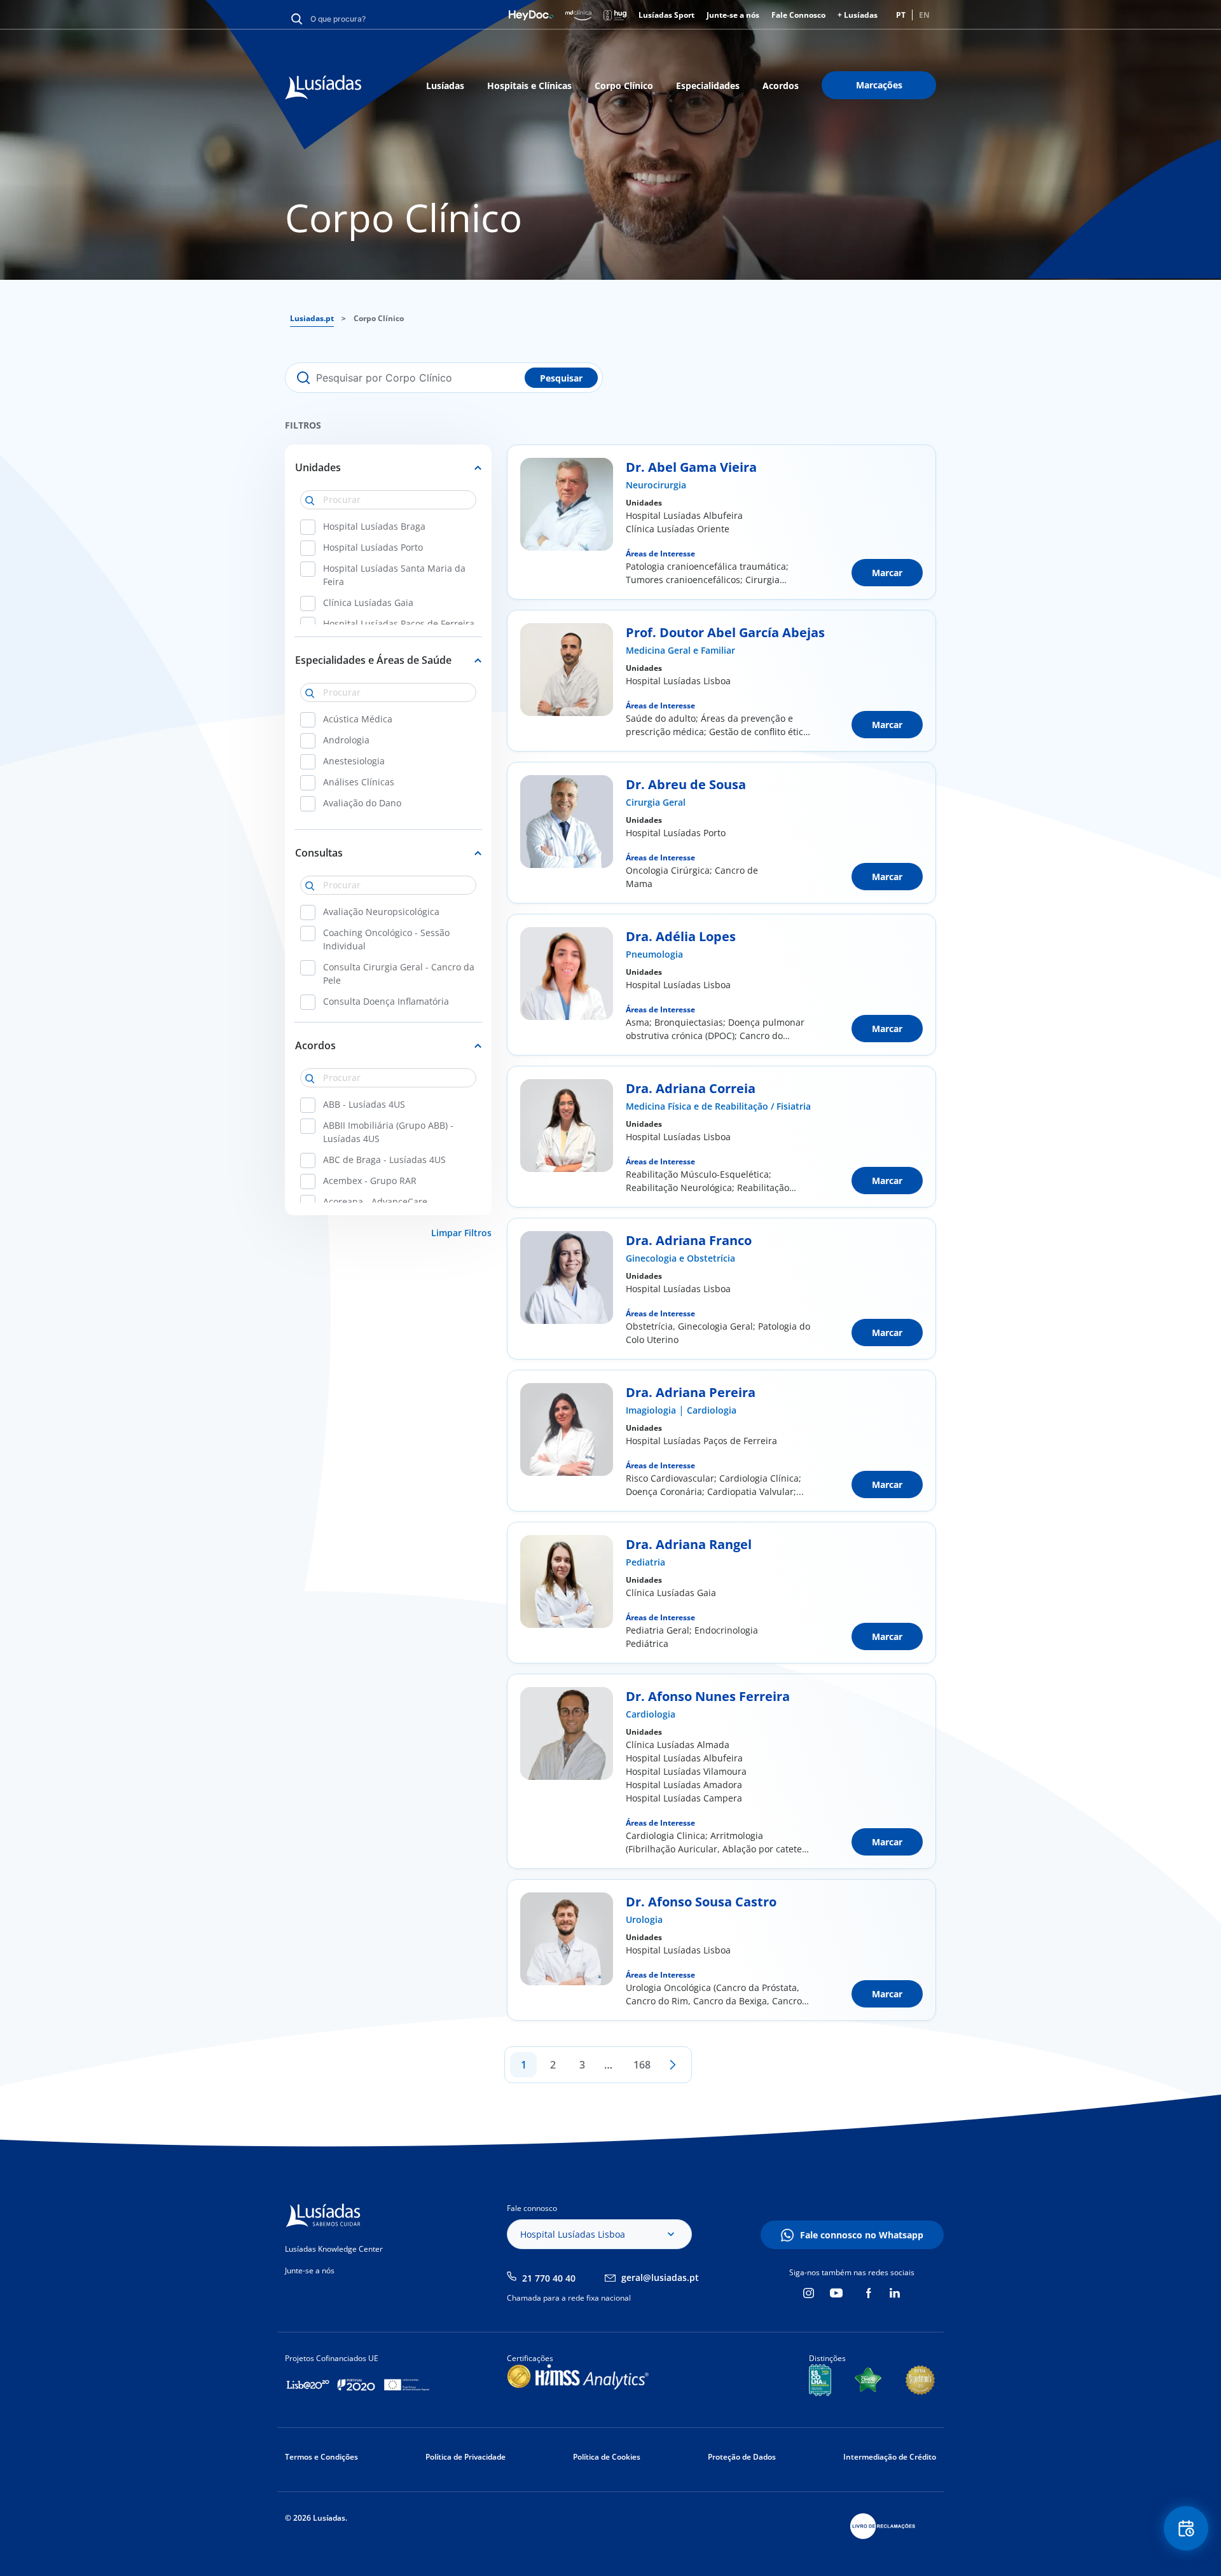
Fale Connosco (798, 15)
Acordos (781, 86)
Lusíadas (445, 86)
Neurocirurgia (656, 485)
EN (924, 15)
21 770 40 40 (549, 2278)
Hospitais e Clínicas (529, 86)
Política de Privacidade (466, 2457)
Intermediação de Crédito (890, 2457)
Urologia (644, 1919)
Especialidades (708, 86)
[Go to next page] (673, 2065)
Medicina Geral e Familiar (680, 650)
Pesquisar (561, 378)
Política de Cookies (607, 2457)
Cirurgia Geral (656, 802)
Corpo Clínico (624, 86)
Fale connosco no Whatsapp (862, 2235)
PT (901, 15)
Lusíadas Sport (666, 15)
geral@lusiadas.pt (660, 2277)
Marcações (879, 85)
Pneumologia (654, 954)
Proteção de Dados (742, 2457)
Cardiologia (712, 1410)
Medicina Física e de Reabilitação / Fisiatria (718, 1106)
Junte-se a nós (733, 15)
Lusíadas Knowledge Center (334, 2249)
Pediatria (645, 1562)
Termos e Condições (321, 2457)
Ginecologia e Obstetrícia (680, 1258)
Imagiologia (651, 1410)
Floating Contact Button (1186, 2528)
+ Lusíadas (858, 15)
